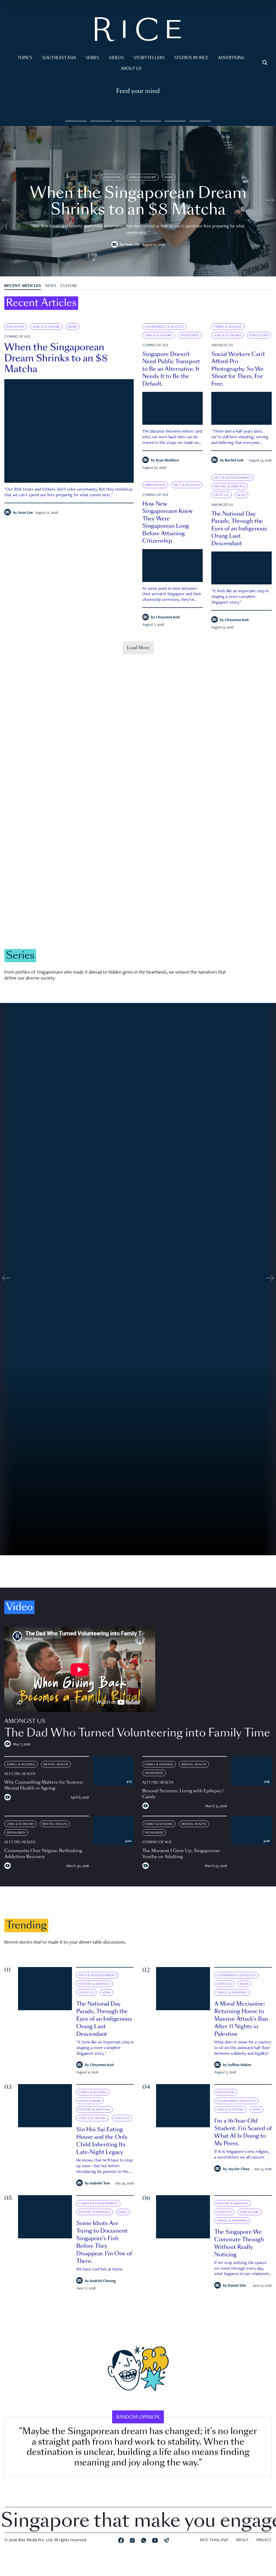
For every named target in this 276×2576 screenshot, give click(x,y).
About (242, 2540)
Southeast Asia (59, 58)
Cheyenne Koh (237, 620)
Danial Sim (237, 2286)
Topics (25, 58)
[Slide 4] (175, 121)
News (169, 177)
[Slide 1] (101, 121)
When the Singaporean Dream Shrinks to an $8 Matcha (56, 358)
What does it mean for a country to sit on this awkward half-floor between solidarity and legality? (243, 2048)
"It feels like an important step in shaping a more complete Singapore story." (240, 597)
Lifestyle (221, 495)
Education (112, 177)
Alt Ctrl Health (20, 1774)
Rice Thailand (214, 2540)
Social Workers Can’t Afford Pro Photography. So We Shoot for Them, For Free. (238, 369)
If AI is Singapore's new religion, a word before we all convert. (242, 2155)
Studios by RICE (191, 58)
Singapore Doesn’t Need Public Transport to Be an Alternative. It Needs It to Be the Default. (171, 369)
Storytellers (149, 58)
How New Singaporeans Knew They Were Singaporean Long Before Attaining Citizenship (168, 522)
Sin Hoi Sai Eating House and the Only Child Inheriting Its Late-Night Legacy (102, 2141)
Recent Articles (23, 286)
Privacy (264, 2540)
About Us (131, 69)
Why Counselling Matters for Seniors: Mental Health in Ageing (44, 1785)
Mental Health (56, 1765)
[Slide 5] (200, 121)
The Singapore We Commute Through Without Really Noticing (239, 2243)
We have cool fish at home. (100, 2270)
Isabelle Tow (100, 2184)
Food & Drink (90, 2101)
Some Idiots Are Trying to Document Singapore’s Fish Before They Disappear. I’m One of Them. (104, 2242)
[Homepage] (138, 30)
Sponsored (190, 335)
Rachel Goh (234, 461)
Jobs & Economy (143, 177)
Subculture (259, 335)
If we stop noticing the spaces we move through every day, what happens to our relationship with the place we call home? (243, 2269)
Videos (116, 58)
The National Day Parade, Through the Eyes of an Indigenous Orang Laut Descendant (239, 529)
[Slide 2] (126, 121)
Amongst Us (222, 345)
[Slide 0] (76, 121)
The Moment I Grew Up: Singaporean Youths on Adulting (181, 1854)
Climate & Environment (106, 885)
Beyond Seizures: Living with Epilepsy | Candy (183, 1794)
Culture (69, 286)
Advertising (231, 58)
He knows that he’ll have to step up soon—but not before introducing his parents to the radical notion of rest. (104, 2167)
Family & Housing (228, 327)
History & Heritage (230, 487)
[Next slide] (270, 201)
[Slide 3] (150, 121)
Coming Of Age (17, 337)
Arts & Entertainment (232, 478)
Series (92, 58)
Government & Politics (164, 327)
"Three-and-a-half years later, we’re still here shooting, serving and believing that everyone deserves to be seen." (240, 438)
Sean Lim (132, 245)
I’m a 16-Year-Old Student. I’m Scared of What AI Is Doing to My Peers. (243, 2132)
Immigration (155, 485)
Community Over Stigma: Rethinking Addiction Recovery (43, 1854)
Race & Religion (187, 485)
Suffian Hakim (239, 2065)
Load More (138, 648)
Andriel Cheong (103, 2281)
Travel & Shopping (232, 1993)
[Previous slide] (6, 201)
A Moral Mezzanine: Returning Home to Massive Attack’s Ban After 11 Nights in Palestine (241, 2019)
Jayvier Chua (239, 2169)
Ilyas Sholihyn (167, 461)
